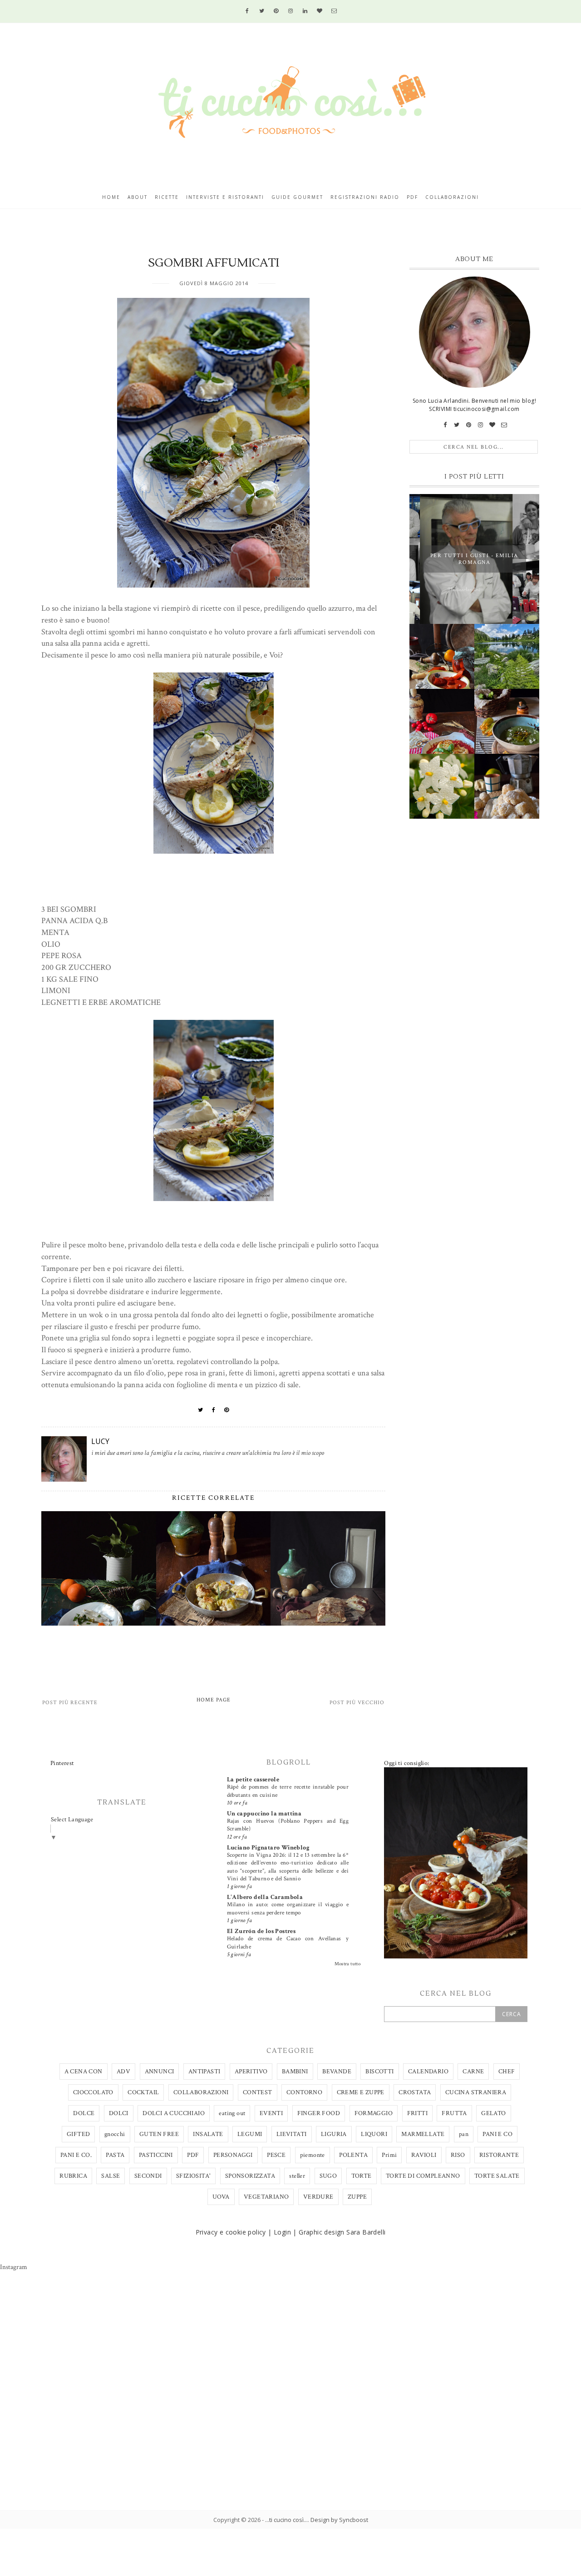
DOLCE (84, 2113)
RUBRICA (73, 2176)
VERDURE (318, 2197)
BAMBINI (295, 2072)
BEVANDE (337, 2072)
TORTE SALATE (497, 2176)
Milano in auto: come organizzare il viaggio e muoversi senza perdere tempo (288, 1908)
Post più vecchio (357, 1703)
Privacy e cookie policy (231, 2232)
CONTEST (258, 2092)
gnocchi (115, 2134)
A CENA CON (84, 2072)
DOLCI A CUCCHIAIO (174, 2113)
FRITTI (417, 2113)
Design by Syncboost (339, 2520)
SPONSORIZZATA (250, 2176)
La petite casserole (253, 1780)
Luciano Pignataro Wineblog (268, 1848)
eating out (232, 2113)
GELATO (493, 2113)
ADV (123, 2072)
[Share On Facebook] (214, 1410)
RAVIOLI (424, 2155)
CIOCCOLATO (93, 2092)
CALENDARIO (428, 2072)
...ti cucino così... (286, 2520)
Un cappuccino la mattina (264, 1814)
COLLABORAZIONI (201, 2092)
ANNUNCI (160, 2072)
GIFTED (78, 2134)
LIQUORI (374, 2134)
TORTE (362, 2176)
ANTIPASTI (204, 2072)
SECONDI (148, 2176)
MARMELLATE (423, 2134)
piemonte (313, 2155)
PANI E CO (497, 2134)
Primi (389, 2155)
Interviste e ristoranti (225, 197)
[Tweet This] (201, 1410)
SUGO (328, 2176)
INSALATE (208, 2134)
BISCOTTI (379, 2072)
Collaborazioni (452, 197)
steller (297, 2176)
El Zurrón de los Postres (261, 1931)
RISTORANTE (499, 2155)
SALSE (111, 2176)
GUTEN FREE (159, 2134)
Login (282, 2232)
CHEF (507, 2072)
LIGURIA (334, 2134)
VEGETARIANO (266, 2197)
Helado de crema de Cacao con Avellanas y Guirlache (288, 1942)
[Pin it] (227, 1410)
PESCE (276, 2155)
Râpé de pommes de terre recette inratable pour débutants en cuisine (288, 1791)
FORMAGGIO (374, 2113)
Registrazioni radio (365, 197)
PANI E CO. (76, 2155)
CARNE (473, 2072)
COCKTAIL (143, 2092)
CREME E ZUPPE (361, 2092)
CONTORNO (304, 2092)
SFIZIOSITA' (193, 2176)
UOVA (221, 2197)
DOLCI (119, 2113)
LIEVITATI (292, 2134)
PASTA (115, 2155)
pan (464, 2134)
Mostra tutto (348, 1964)
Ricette (167, 197)
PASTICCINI (156, 2155)
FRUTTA (454, 2113)
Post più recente (70, 1703)
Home (111, 197)
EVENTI (271, 2113)
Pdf (412, 197)
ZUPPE (357, 2197)
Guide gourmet (297, 197)
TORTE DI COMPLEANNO (423, 2176)
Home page (214, 1700)
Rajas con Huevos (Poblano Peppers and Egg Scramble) (288, 1825)
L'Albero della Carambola (265, 1897)
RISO (458, 2155)
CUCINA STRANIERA (476, 2092)
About (138, 197)
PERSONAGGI (233, 2155)
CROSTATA (415, 2092)
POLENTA (353, 2155)
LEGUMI (250, 2134)
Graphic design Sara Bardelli (342, 2232)
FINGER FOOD (319, 2113)
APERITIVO (251, 2072)
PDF (193, 2155)
